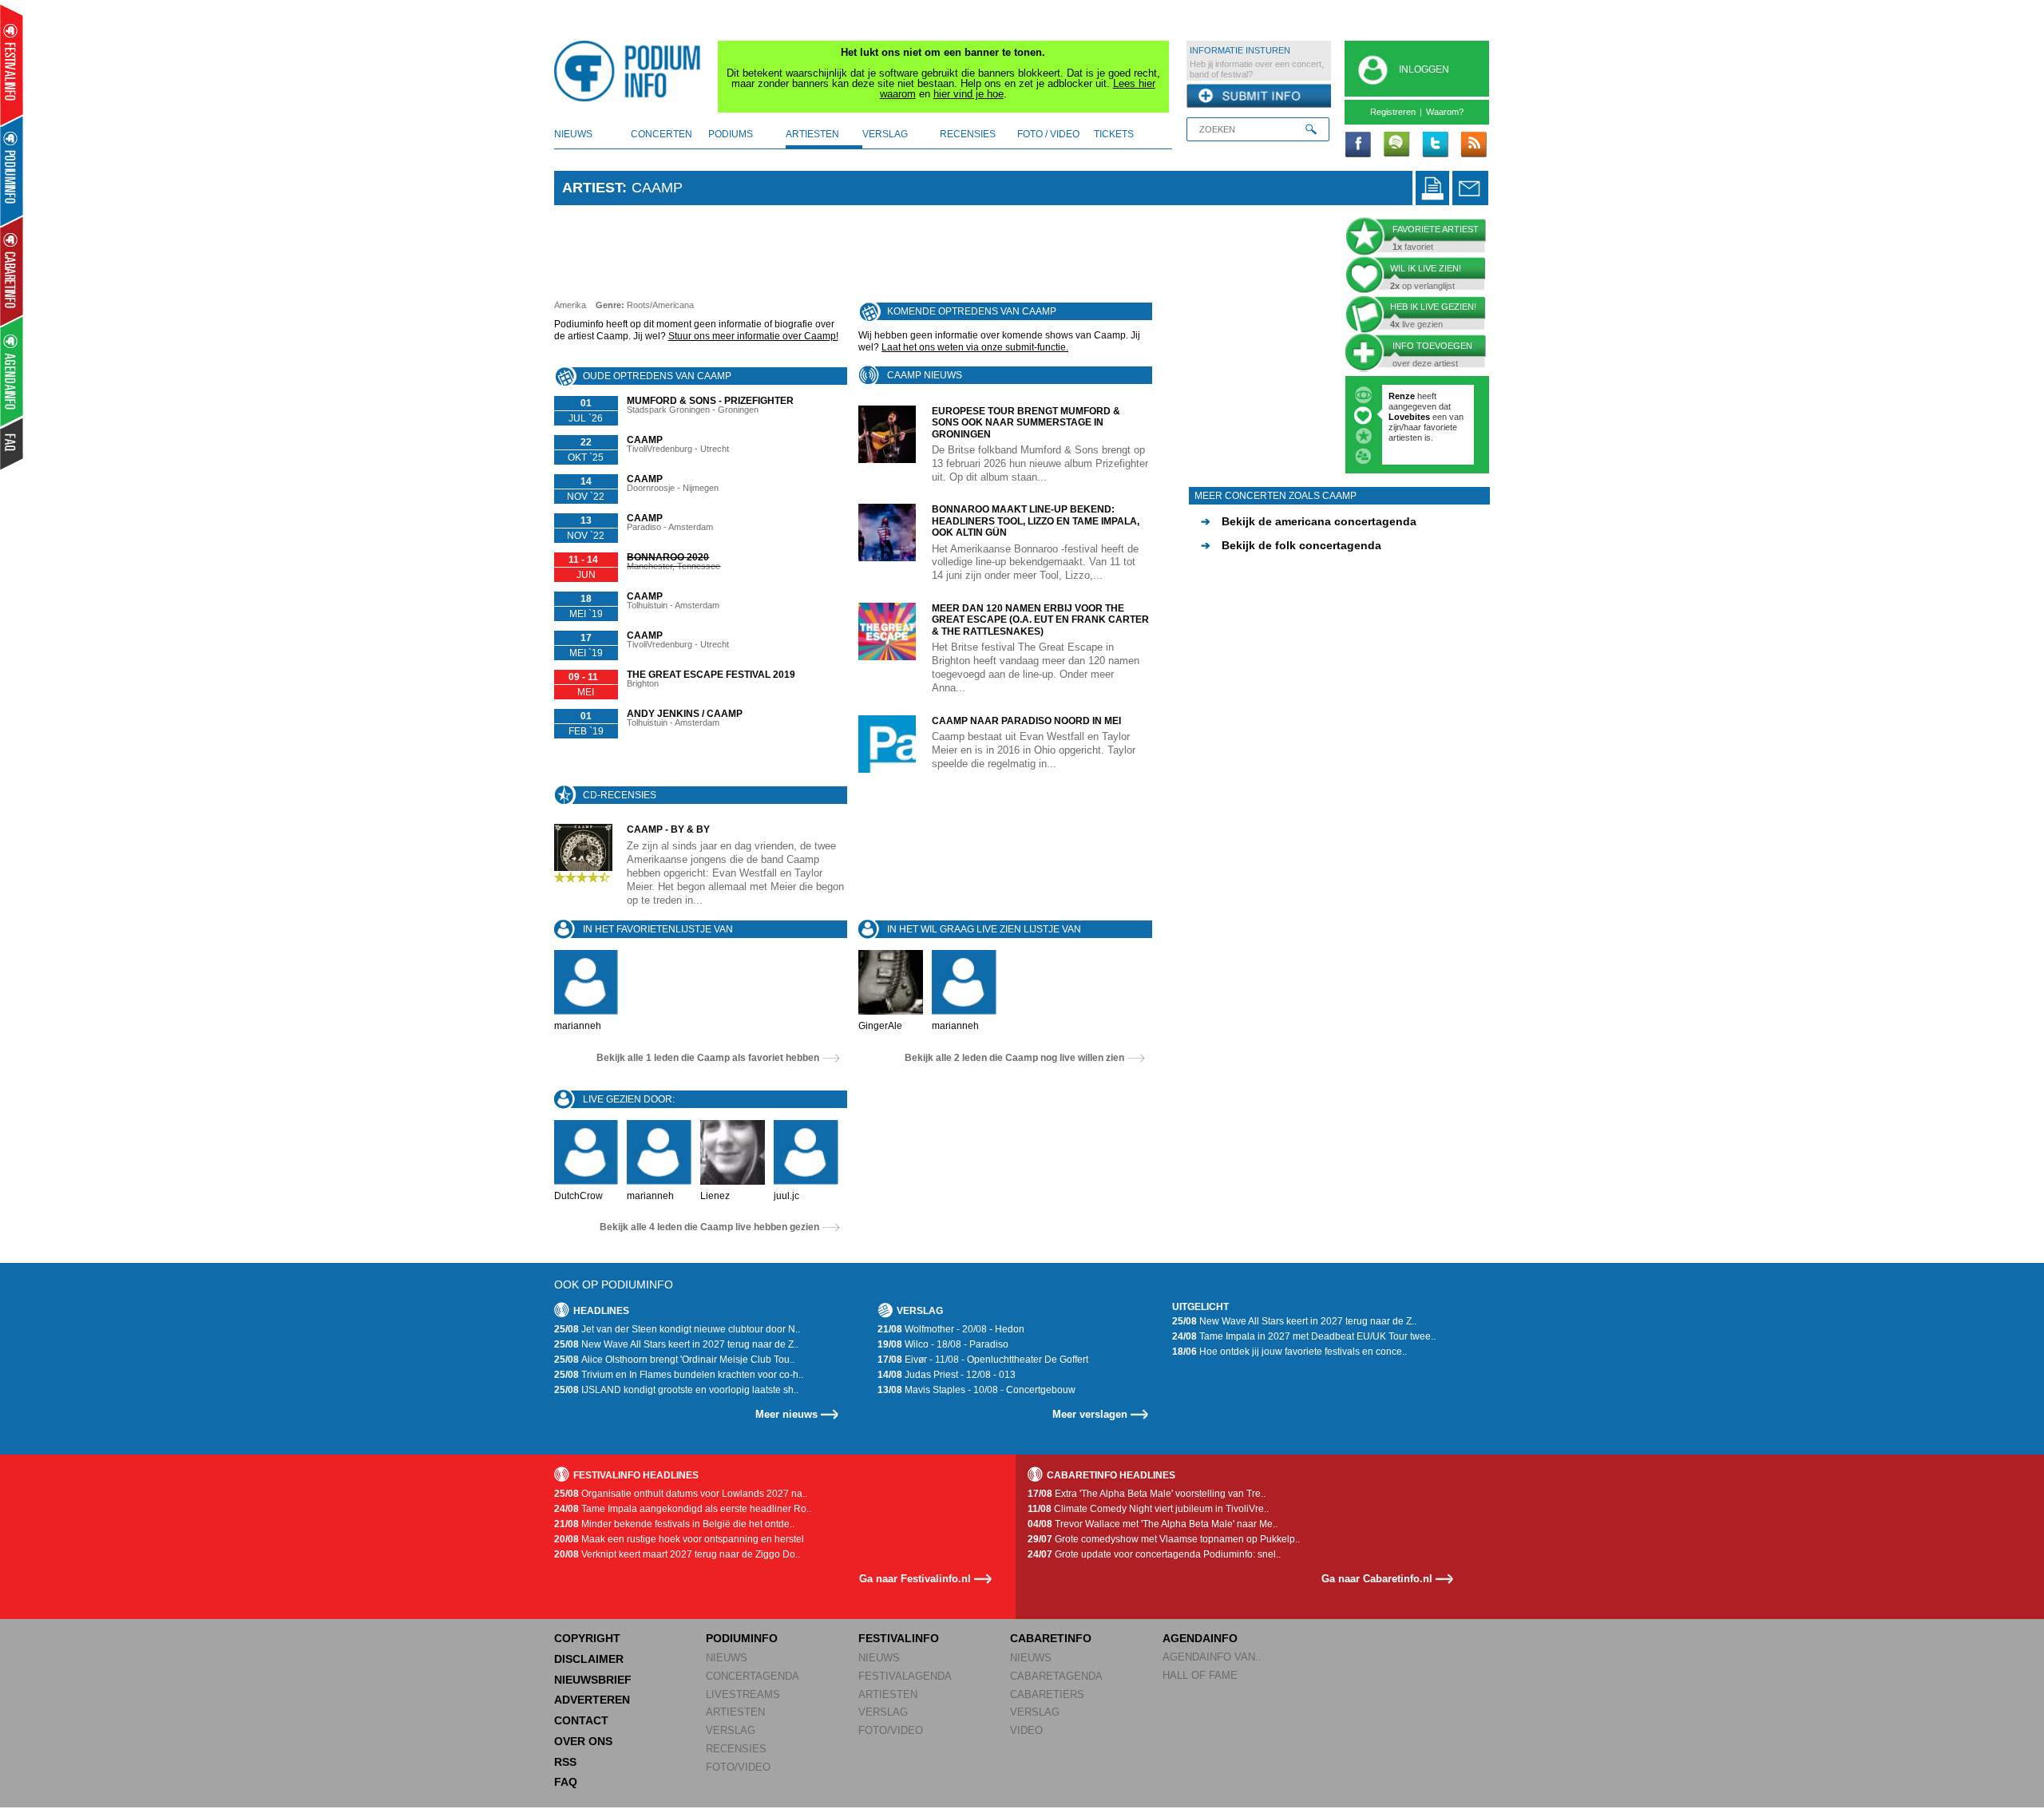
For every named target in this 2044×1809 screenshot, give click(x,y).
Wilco (1445, 437)
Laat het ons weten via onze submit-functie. (975, 347)
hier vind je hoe (969, 94)
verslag (885, 134)
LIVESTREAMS (743, 1694)
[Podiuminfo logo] (632, 71)
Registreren (1393, 112)
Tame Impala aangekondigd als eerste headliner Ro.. (683, 1509)
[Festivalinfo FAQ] (12, 444)
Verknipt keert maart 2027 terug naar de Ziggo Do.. (677, 1554)
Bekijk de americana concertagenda (1309, 521)
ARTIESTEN (735, 1712)
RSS (565, 1762)
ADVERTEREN (592, 1700)
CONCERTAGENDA (753, 1676)
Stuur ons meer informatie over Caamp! (753, 336)
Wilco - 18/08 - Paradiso (943, 1344)
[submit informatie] (1259, 97)
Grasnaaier (1411, 396)
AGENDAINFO (1200, 1638)
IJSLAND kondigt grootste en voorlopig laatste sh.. (676, 1390)
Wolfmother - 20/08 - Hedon (951, 1329)
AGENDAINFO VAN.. (1212, 1657)
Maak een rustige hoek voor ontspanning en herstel (679, 1539)
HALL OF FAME (1200, 1675)
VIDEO (1026, 1730)
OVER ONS (583, 1741)
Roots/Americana (660, 305)
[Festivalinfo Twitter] (1435, 145)
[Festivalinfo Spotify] (1396, 145)
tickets (1114, 134)
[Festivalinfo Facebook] (1358, 145)
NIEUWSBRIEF (593, 1680)
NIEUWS (727, 1658)
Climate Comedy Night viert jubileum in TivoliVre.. (1148, 1509)
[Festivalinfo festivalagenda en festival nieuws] (12, 65)
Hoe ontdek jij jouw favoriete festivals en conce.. (1289, 1352)
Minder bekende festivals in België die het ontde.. (674, 1524)
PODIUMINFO (742, 1638)
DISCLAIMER (589, 1659)
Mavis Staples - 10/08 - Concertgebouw (976, 1390)
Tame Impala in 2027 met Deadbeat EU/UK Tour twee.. (1304, 1336)
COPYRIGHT (587, 1638)
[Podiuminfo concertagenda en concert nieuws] (12, 170)
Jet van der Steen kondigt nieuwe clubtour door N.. (677, 1329)
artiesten (812, 134)
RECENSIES (736, 1749)
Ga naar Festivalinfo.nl (915, 1579)
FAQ (566, 1782)
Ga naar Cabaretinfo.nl (1377, 1579)
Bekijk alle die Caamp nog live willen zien (1014, 1058)
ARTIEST (592, 188)
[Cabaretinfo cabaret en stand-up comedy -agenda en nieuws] (12, 271)
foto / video (1048, 134)
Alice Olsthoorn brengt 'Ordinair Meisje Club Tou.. (674, 1360)
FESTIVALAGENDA (905, 1676)
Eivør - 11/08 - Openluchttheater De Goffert (983, 1360)
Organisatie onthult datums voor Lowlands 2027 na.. (681, 1494)
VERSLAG (731, 1730)
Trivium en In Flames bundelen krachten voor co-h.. (679, 1375)
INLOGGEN (1424, 69)
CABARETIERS (1047, 1694)
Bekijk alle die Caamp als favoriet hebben (708, 1058)
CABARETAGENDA (1056, 1676)
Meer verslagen (1090, 1414)
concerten (662, 134)
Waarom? (1445, 112)
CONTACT (581, 1720)
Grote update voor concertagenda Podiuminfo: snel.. (1154, 1554)
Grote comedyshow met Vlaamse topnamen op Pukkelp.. (1164, 1539)
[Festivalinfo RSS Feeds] (1473, 145)
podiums (731, 134)
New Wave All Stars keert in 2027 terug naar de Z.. (676, 1344)
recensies (968, 134)
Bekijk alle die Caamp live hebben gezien (709, 1227)
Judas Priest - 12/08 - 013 (947, 1375)
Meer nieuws (786, 1414)
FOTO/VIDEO (738, 1767)
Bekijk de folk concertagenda (1291, 545)
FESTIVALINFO (899, 1638)
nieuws (573, 134)
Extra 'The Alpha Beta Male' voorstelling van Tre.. (1147, 1494)
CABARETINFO (1051, 1638)
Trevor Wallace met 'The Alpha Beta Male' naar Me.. (1153, 1524)
